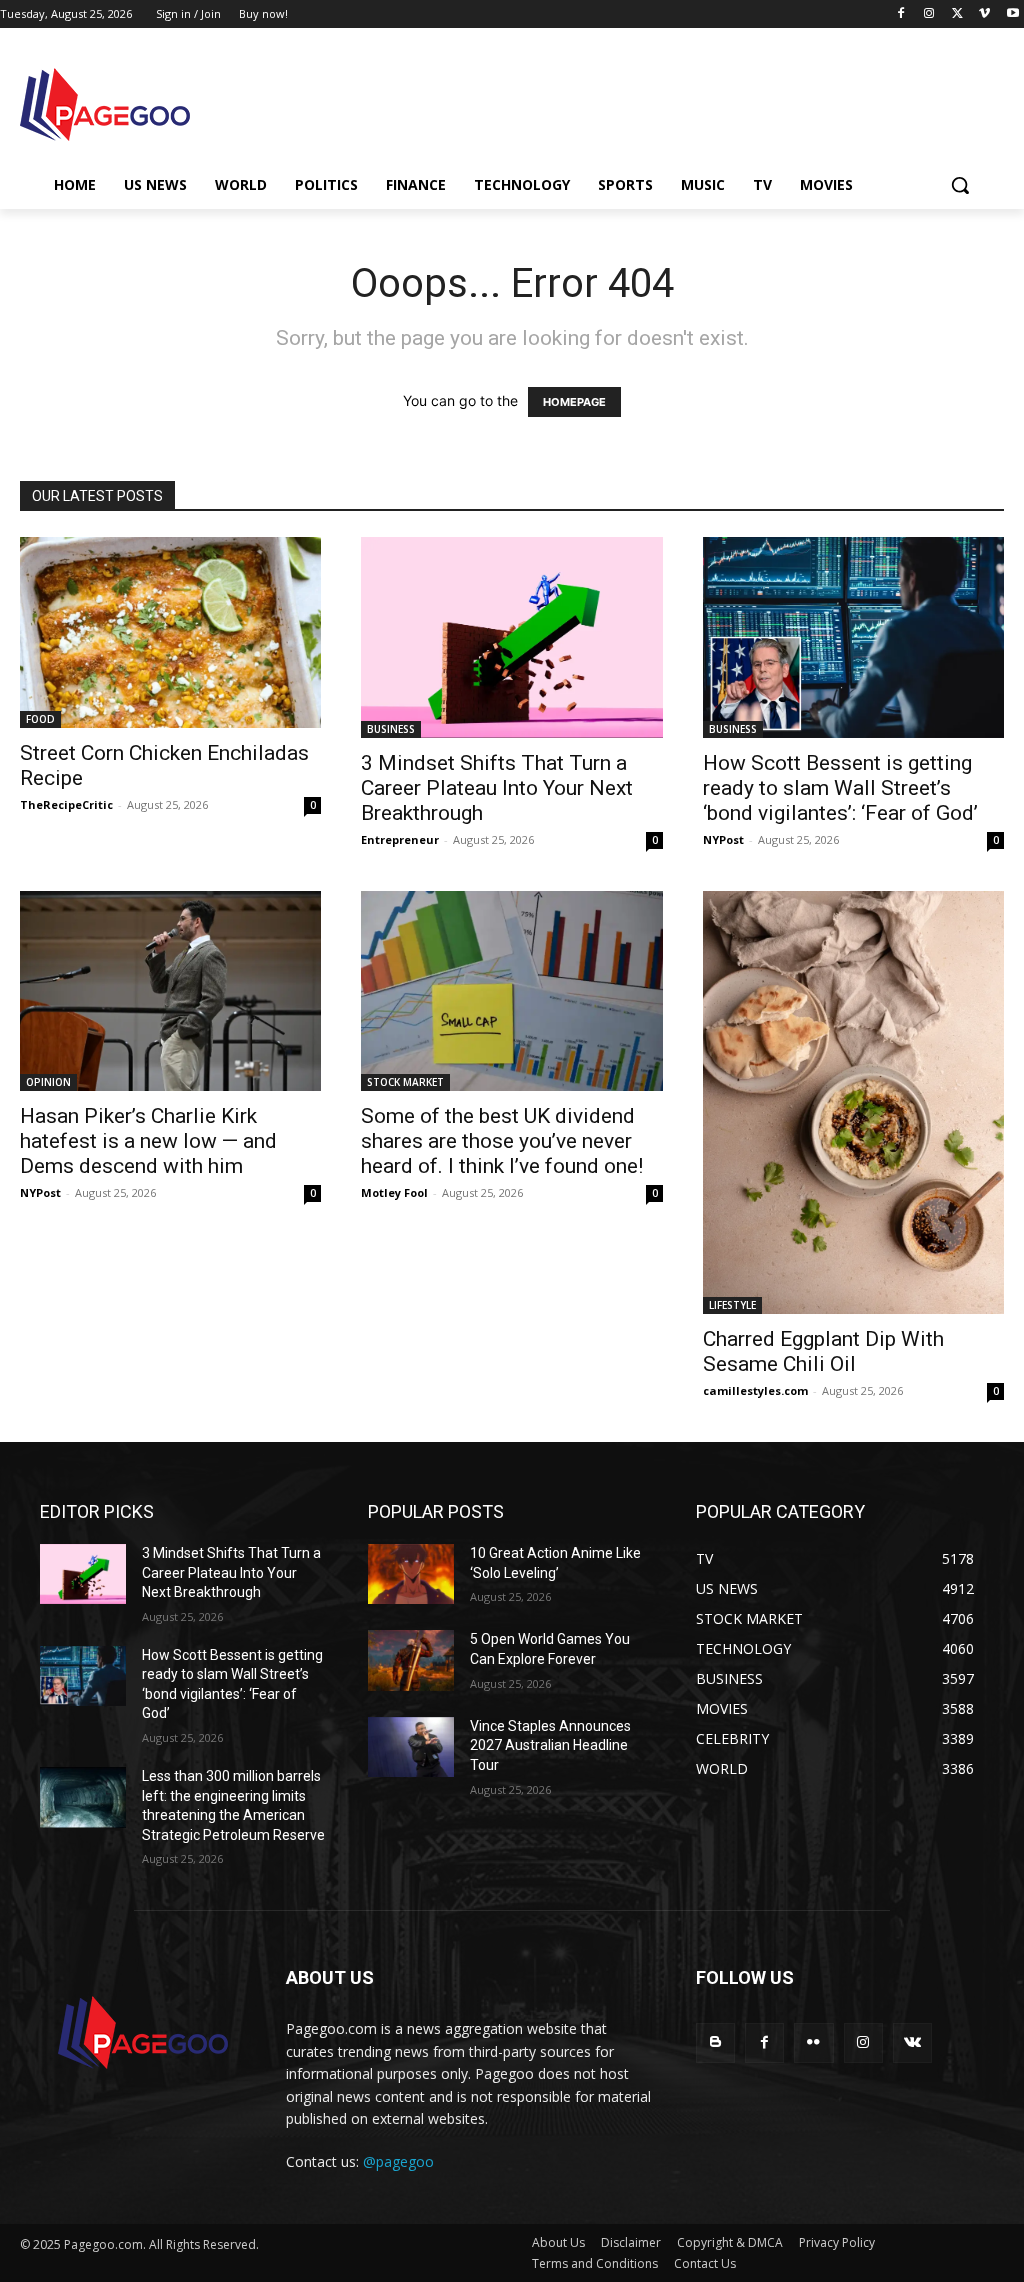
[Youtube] (1012, 14)
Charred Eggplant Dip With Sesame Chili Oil (823, 1351)
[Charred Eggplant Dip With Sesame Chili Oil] (853, 1102)
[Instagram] (929, 14)
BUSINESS (391, 729)
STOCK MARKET (405, 1082)
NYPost (723, 839)
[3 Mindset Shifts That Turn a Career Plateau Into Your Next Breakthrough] (511, 637)
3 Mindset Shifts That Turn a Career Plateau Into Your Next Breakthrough (497, 788)
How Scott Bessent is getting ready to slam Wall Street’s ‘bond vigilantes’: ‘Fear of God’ (840, 788)
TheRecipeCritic (66, 804)
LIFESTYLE (732, 1305)
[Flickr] (813, 2042)
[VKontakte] (912, 2042)
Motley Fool (394, 1192)
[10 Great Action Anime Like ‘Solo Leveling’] (411, 1574)
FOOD (40, 719)
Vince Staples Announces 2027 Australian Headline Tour (550, 1745)
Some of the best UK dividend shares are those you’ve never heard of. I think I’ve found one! (502, 1141)
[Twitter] (957, 14)
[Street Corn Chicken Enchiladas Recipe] (170, 632)
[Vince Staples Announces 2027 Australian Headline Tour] (411, 1747)
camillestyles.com (755, 1390)
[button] (960, 185)
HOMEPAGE (574, 402)
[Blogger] (715, 2042)
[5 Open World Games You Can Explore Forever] (411, 1660)
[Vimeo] (984, 14)
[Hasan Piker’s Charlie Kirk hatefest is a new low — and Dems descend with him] (170, 991)
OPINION (48, 1082)
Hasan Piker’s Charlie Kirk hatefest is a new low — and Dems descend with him (148, 1141)
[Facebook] (901, 14)
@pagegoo (398, 2161)
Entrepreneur (400, 839)
